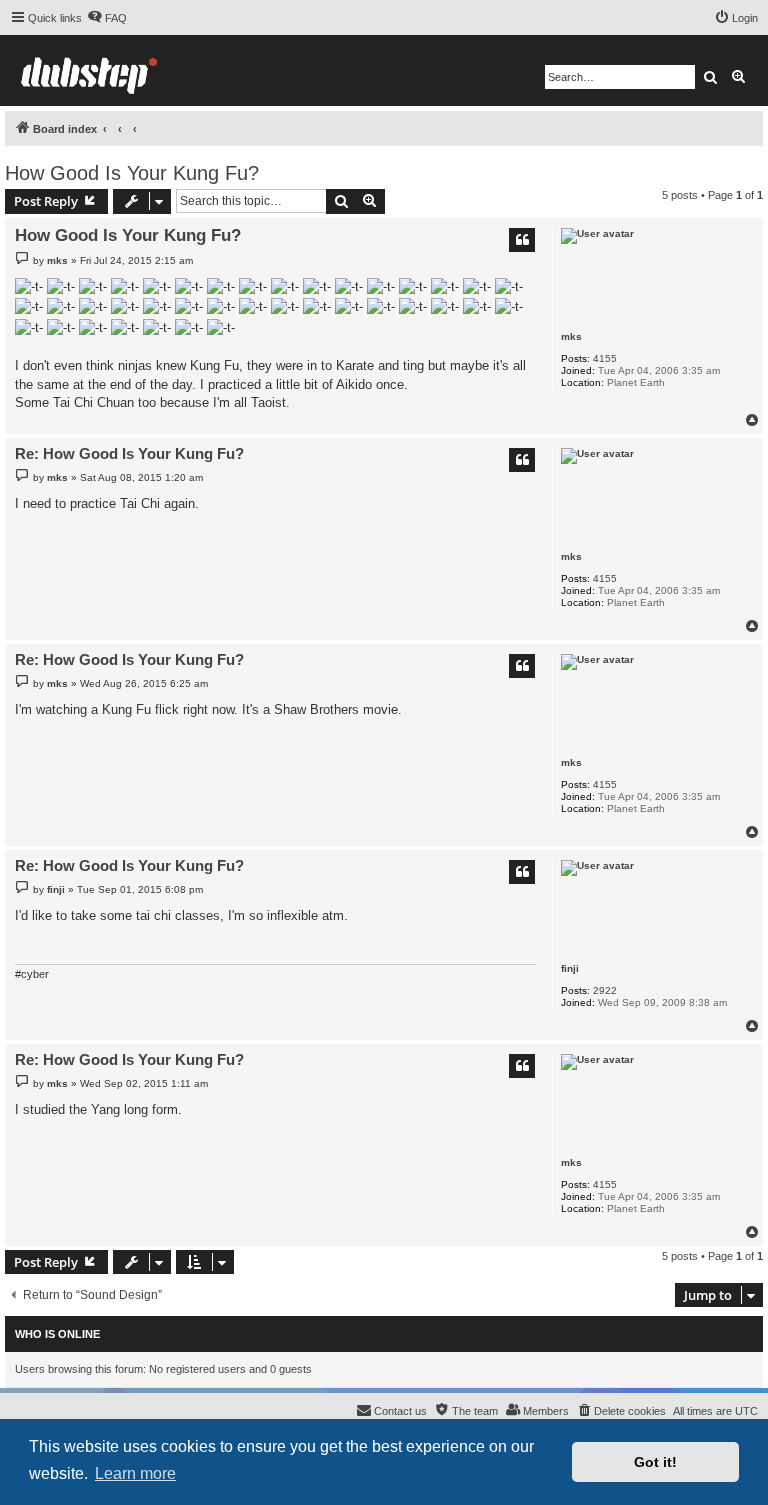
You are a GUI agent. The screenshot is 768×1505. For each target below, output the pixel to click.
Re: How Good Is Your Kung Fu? (129, 453)
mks (571, 336)
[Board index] (89, 70)
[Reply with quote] (522, 240)
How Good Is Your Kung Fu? (132, 173)
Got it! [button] (655, 1462)
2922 (605, 990)
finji (570, 968)
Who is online (57, 1334)
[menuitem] (107, 18)
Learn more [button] (135, 1473)
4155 (605, 358)
